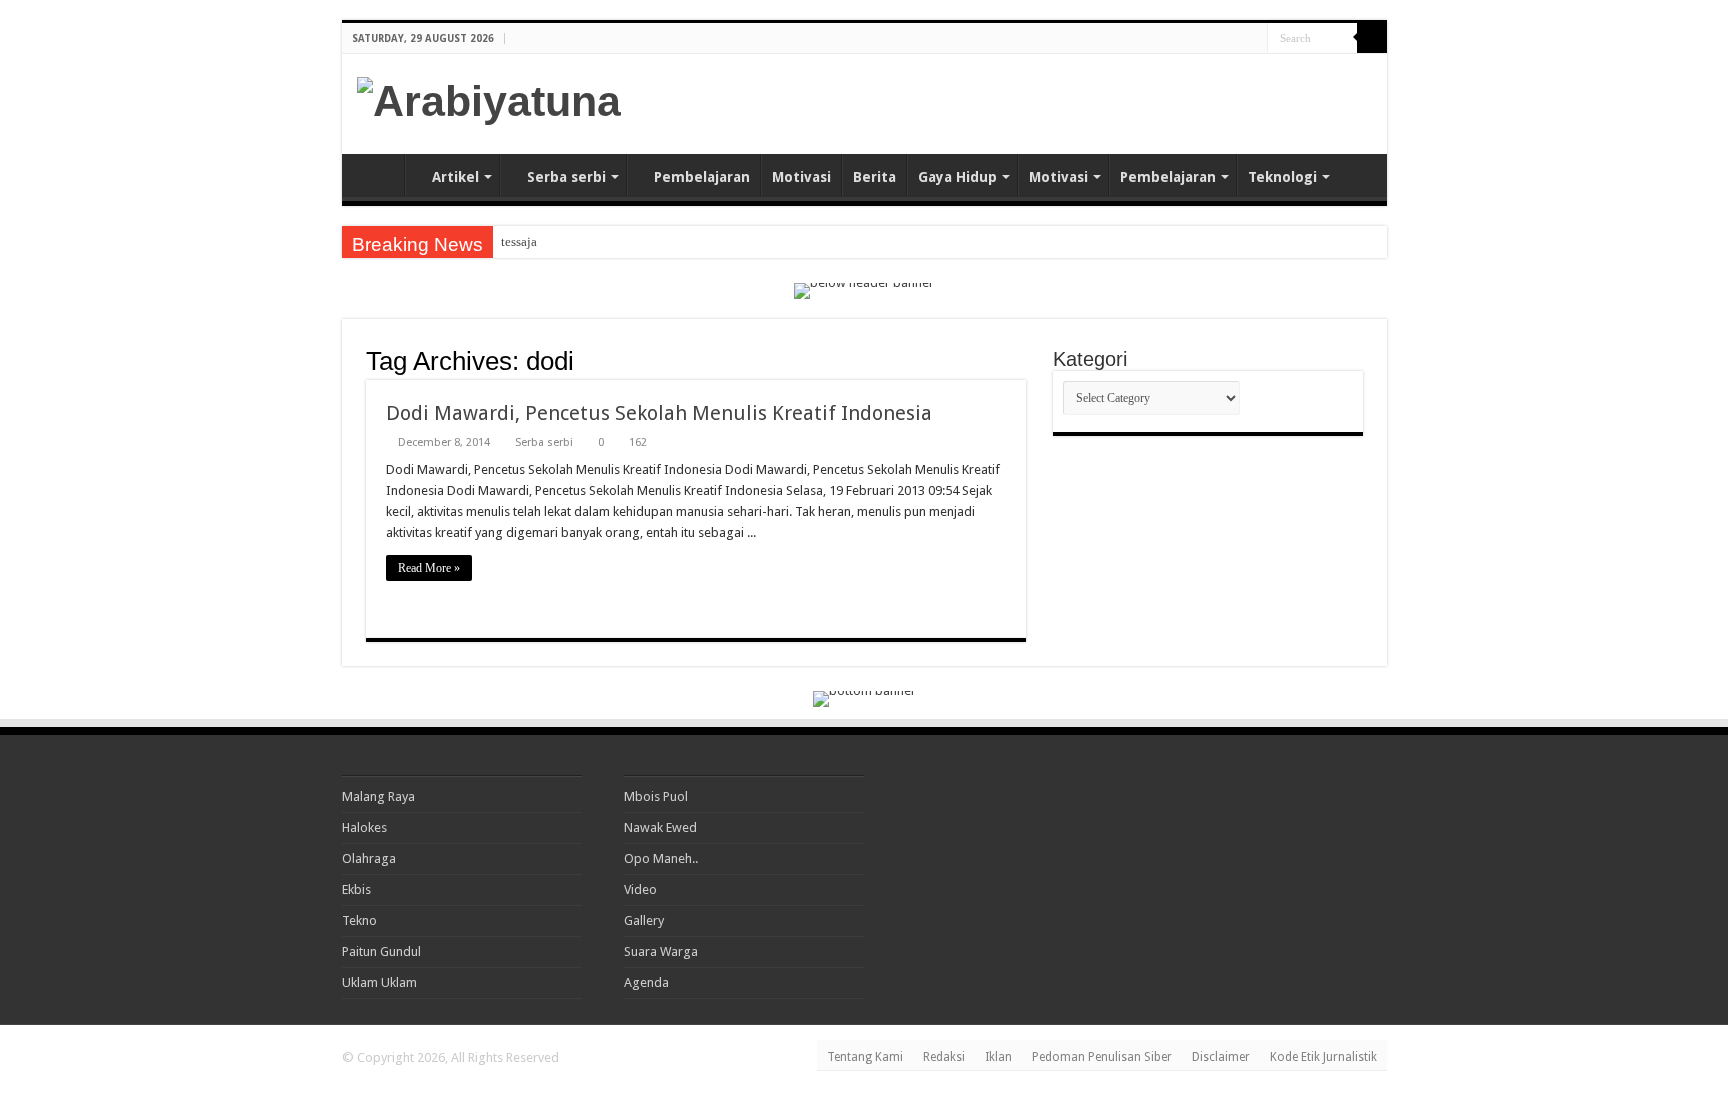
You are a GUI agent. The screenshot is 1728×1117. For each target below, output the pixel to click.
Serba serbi (566, 177)
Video (640, 889)
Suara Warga (661, 951)
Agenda (646, 982)
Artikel (455, 177)
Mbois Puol (656, 796)
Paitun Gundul (381, 951)
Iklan (998, 1057)
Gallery (644, 920)
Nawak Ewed (660, 827)
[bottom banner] (864, 697)
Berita (874, 177)
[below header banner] (864, 289)
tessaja (519, 241)
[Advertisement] (1138, 104)
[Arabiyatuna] (489, 98)
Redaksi (944, 1057)
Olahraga (369, 858)
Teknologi (1282, 177)
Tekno (359, 920)
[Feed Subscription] (1020, 360)
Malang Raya (378, 796)
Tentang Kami (865, 1057)
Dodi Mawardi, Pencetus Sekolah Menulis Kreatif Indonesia (659, 413)
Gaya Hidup (957, 177)
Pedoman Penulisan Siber (1102, 1057)
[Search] (1372, 38)
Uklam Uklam (379, 982)
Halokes (364, 827)
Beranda (378, 175)
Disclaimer (1221, 1057)
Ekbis (356, 889)
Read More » (429, 568)
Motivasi (801, 177)
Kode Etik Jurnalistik (1323, 1057)
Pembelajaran (702, 177)
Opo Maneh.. (661, 858)
